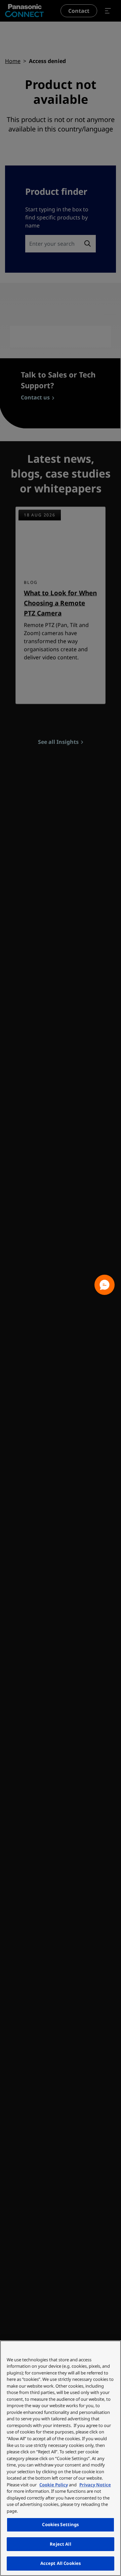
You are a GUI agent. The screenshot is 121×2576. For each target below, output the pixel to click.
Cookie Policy (54, 2485)
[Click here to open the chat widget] (105, 1285)
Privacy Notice (95, 2485)
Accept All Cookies (61, 2563)
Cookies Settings (60, 2524)
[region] (61, 2458)
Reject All (60, 2544)
